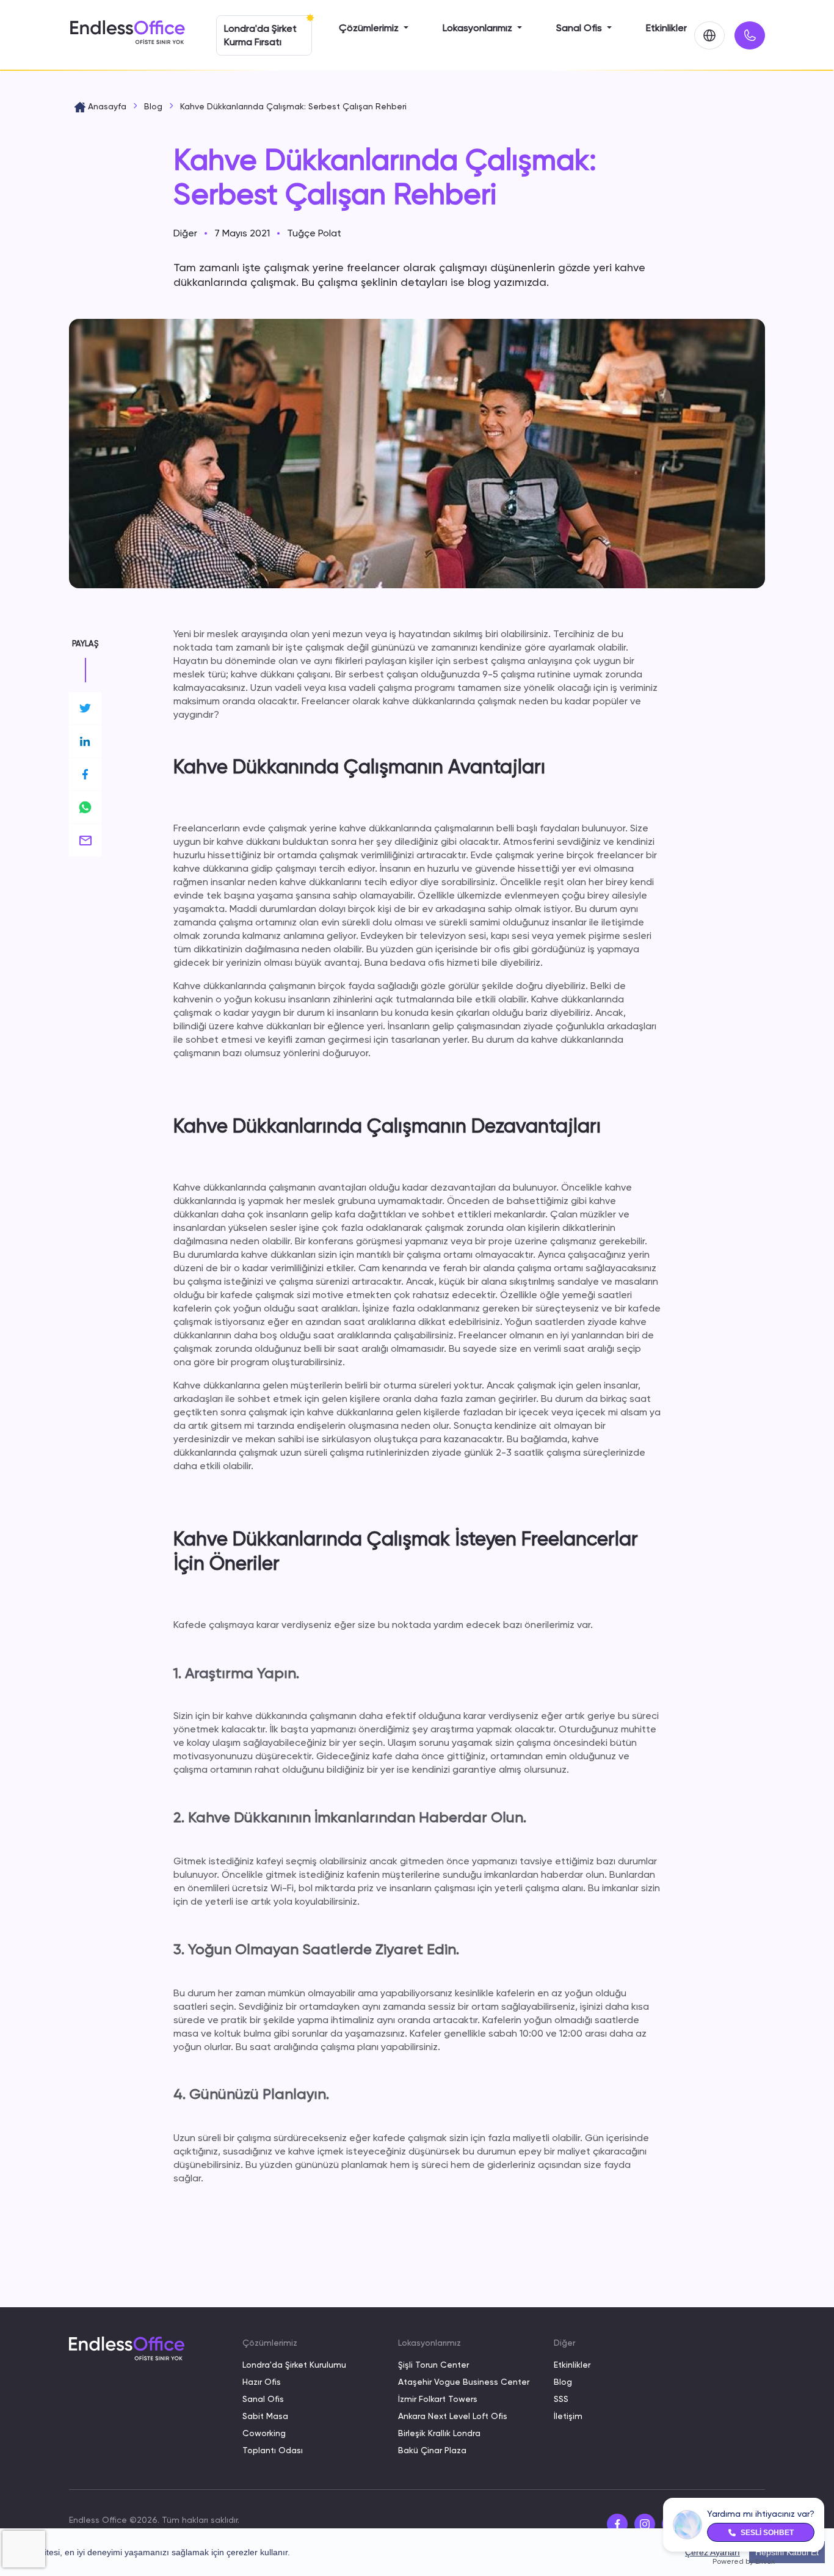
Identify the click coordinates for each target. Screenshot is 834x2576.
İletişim (568, 2416)
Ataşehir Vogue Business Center (464, 2382)
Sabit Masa (265, 2416)
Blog (563, 2382)
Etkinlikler (666, 28)
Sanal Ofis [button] (580, 28)
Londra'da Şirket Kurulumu (294, 2365)
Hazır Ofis (262, 2382)
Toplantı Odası (273, 2450)
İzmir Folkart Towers (438, 2399)
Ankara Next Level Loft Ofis (453, 2416)
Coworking (264, 2433)
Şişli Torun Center (433, 2365)
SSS (561, 2399)
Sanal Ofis (263, 2399)
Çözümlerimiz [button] (370, 28)
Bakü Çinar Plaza (432, 2450)
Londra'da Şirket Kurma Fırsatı (260, 35)
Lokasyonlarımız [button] (479, 28)
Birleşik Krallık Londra (439, 2433)
